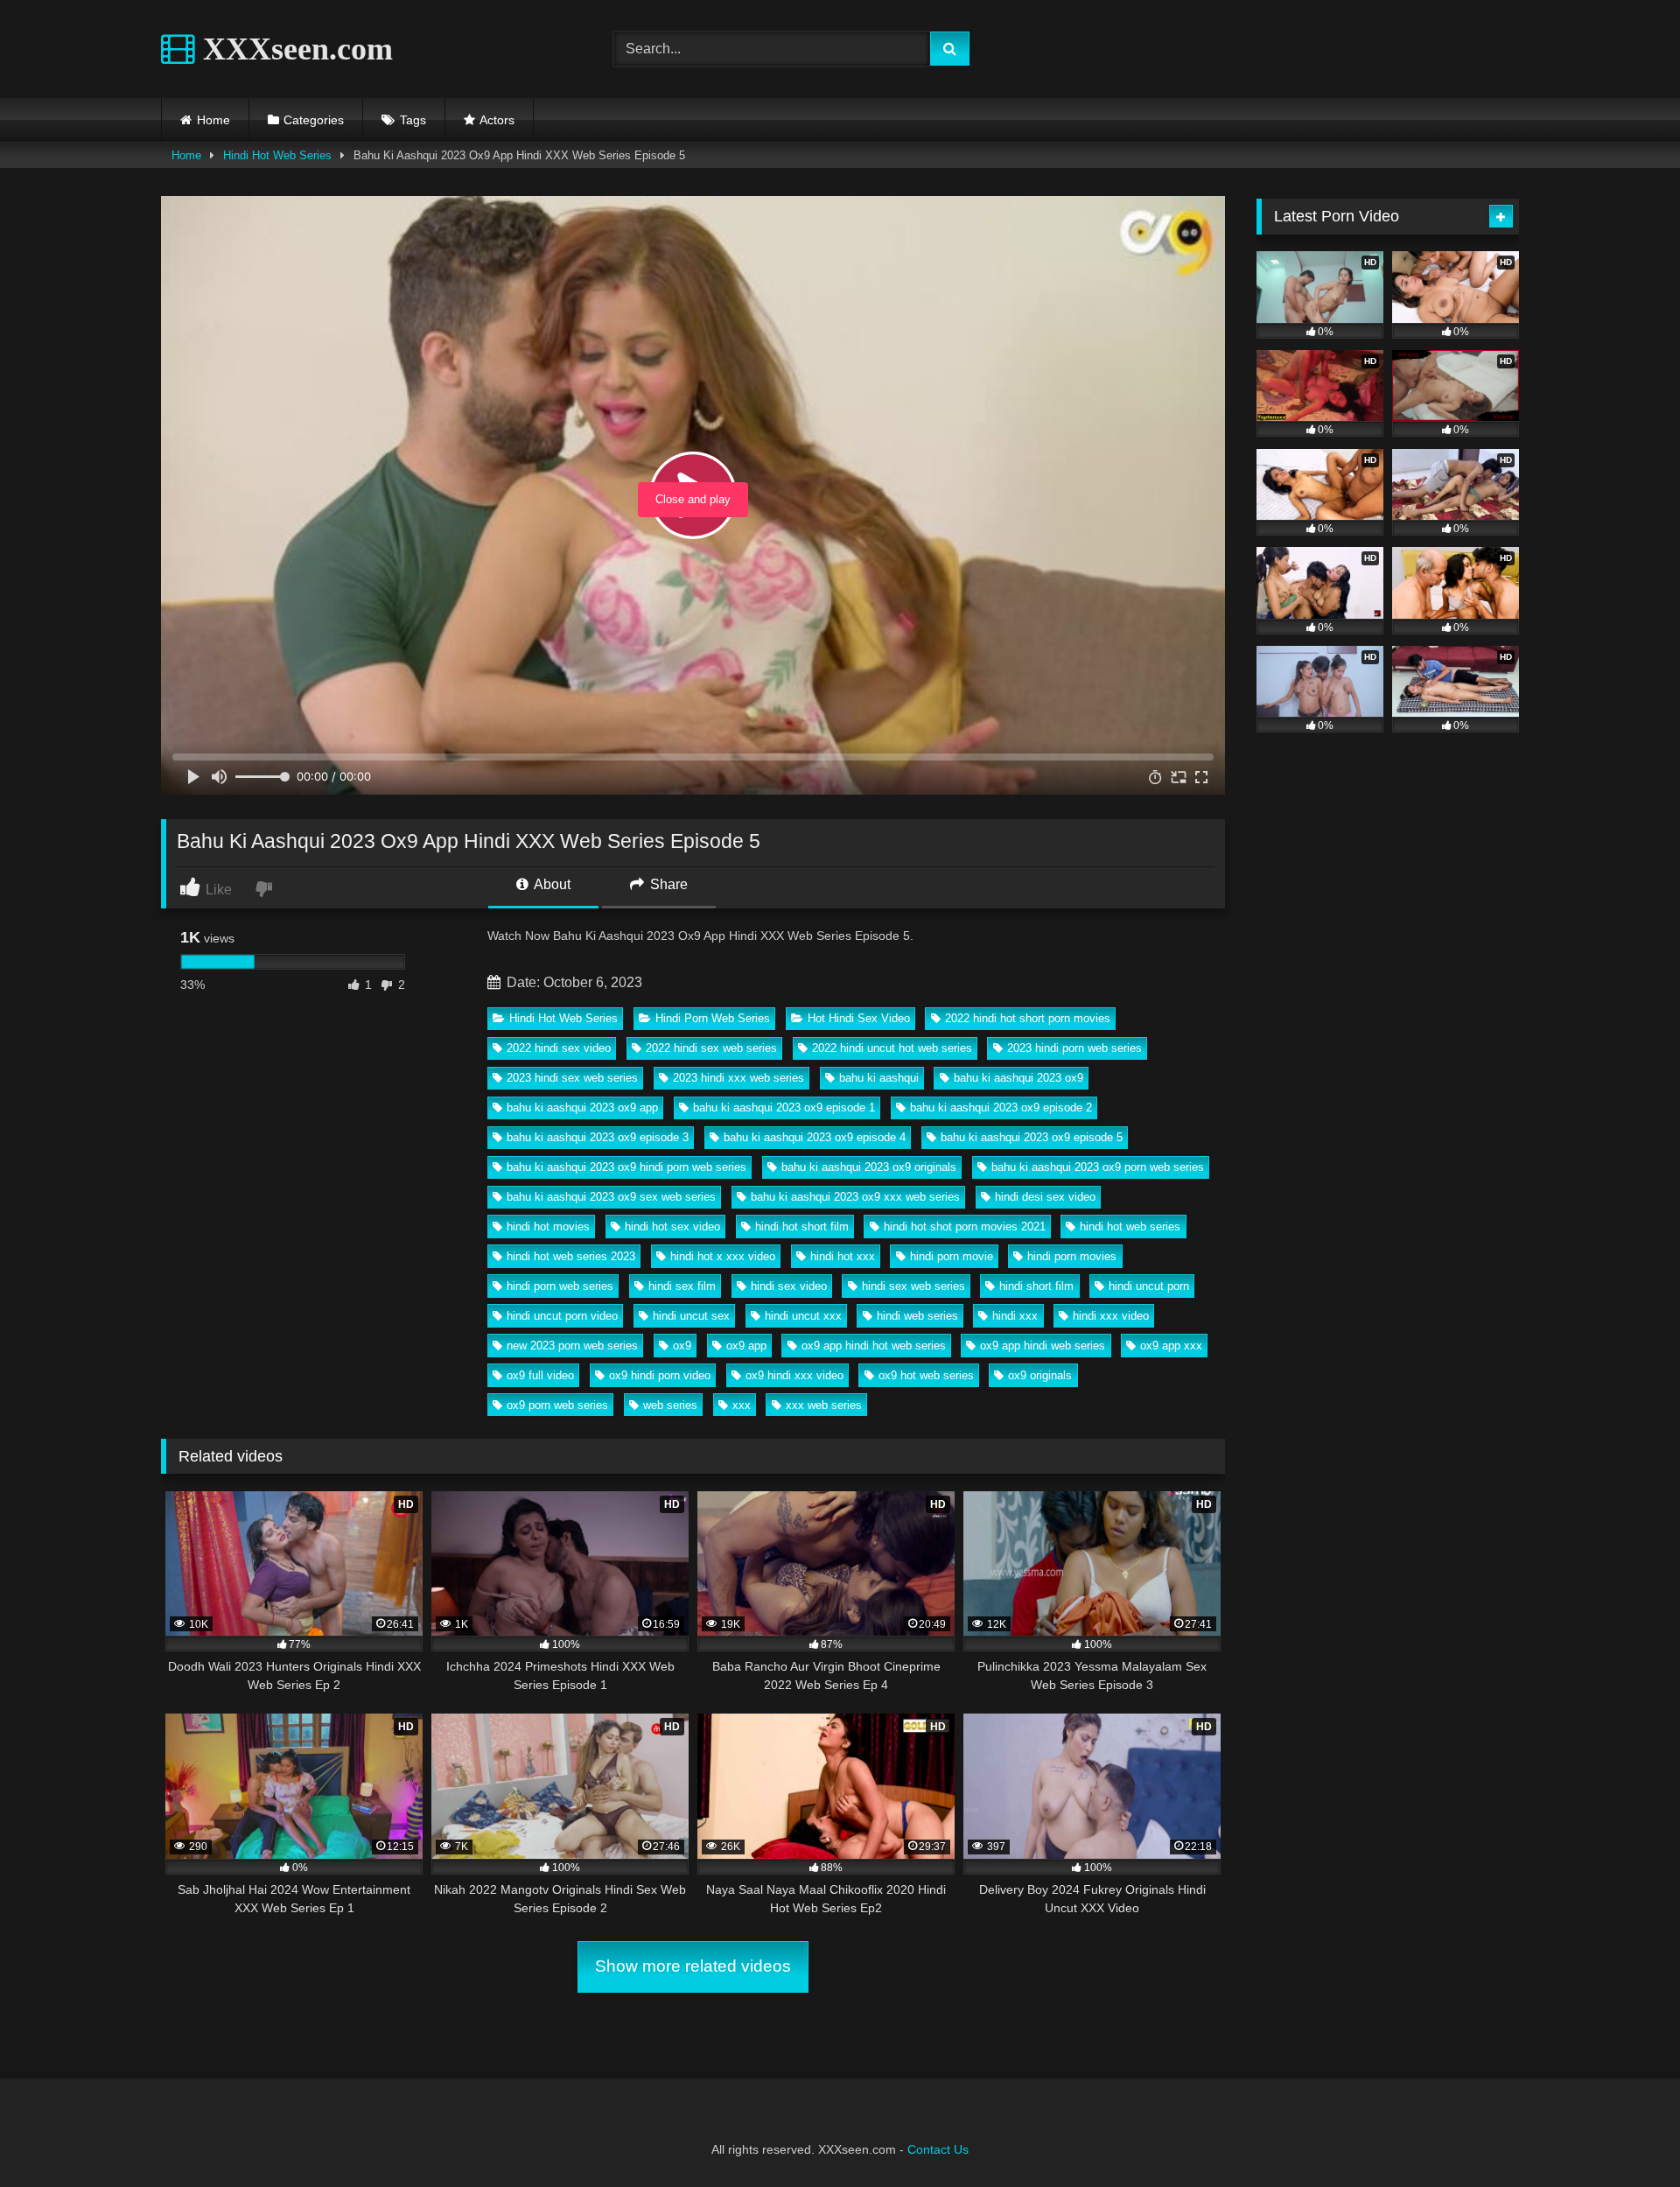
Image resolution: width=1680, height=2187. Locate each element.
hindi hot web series (1130, 1227)
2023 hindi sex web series (572, 1078)
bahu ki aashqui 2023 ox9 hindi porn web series (626, 1167)
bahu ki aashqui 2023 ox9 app (582, 1108)
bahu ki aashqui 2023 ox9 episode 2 (1001, 1108)
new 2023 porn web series (572, 1346)
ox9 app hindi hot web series (874, 1346)
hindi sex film (682, 1286)
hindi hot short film (802, 1227)
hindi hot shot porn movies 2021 (965, 1227)
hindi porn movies (1072, 1256)
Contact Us (938, 2149)
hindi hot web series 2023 (571, 1256)
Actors (497, 120)
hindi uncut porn (1149, 1286)
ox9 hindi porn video (660, 1375)
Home (213, 120)
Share (667, 884)
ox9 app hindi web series (1043, 1346)
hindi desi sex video (1045, 1197)
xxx (742, 1405)
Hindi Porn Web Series (713, 1018)
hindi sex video (789, 1286)
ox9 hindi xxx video (794, 1375)
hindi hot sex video (672, 1227)
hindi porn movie (952, 1256)
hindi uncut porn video (562, 1316)
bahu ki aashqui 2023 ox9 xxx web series (855, 1197)
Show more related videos (693, 1966)
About (551, 884)
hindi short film (1036, 1286)
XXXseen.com (294, 49)
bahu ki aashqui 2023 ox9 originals (869, 1167)
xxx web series (824, 1405)
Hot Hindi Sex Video (859, 1018)
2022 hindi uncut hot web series (892, 1048)
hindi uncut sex (691, 1316)
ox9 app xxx (1171, 1346)
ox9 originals (1040, 1375)
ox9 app (746, 1346)
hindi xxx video (1111, 1316)
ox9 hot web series (926, 1375)
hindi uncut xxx (803, 1316)
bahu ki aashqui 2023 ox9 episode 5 (1032, 1137)
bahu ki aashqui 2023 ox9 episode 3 (598, 1137)
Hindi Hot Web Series (277, 155)
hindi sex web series (913, 1286)
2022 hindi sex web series (711, 1048)
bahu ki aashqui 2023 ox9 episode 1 (784, 1108)
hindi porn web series (560, 1286)
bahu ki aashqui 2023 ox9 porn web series (1098, 1167)
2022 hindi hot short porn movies (1028, 1018)
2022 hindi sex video (559, 1048)
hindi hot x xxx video (723, 1256)
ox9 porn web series (557, 1405)
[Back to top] (1626, 2135)
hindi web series (917, 1316)
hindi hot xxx (843, 1256)
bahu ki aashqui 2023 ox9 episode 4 (815, 1137)
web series (670, 1405)
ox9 (682, 1346)
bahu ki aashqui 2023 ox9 (1018, 1078)
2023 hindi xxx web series (738, 1078)
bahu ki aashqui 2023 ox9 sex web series (611, 1197)
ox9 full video (540, 1375)
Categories (314, 120)
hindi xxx (1015, 1316)
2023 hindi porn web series (1074, 1048)
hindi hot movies (548, 1227)
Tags (413, 120)
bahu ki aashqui (879, 1078)
